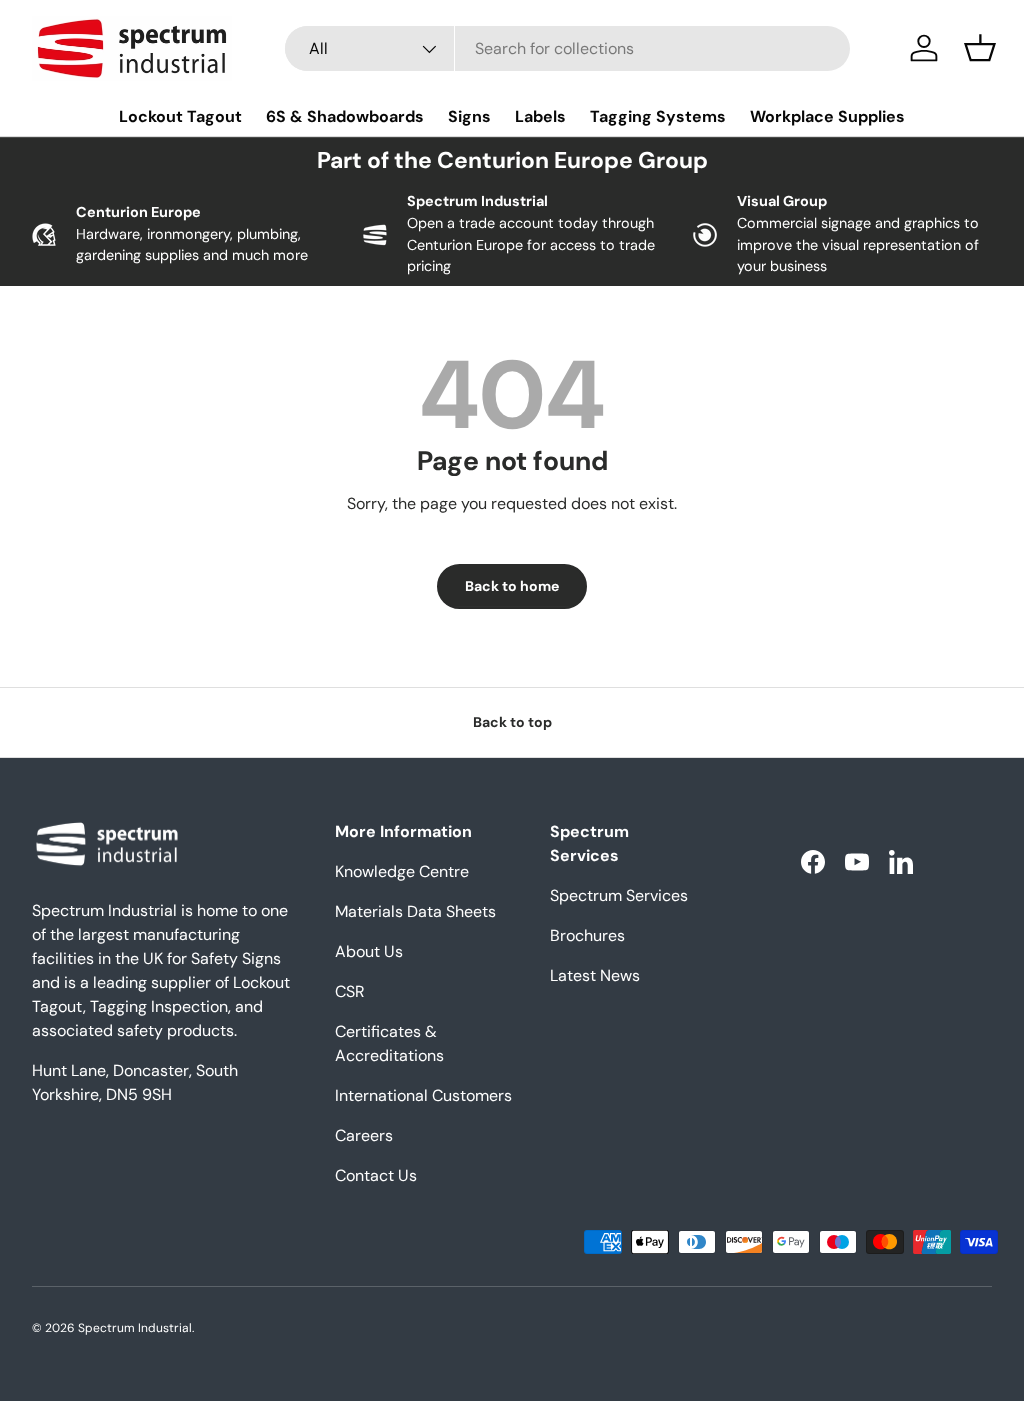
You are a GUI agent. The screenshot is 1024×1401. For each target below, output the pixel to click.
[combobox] (567, 48)
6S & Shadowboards (345, 116)
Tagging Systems (658, 116)
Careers (364, 1135)
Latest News (595, 975)
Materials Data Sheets (415, 911)
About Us (369, 951)
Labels (540, 116)
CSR (350, 991)
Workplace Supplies (827, 116)
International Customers (423, 1095)
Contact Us (376, 1175)
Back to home (512, 586)
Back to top (512, 722)
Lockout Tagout (180, 116)
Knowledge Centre (402, 871)
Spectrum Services (619, 895)
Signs (469, 116)
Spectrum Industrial (135, 1328)
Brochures (587, 935)
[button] (980, 48)
